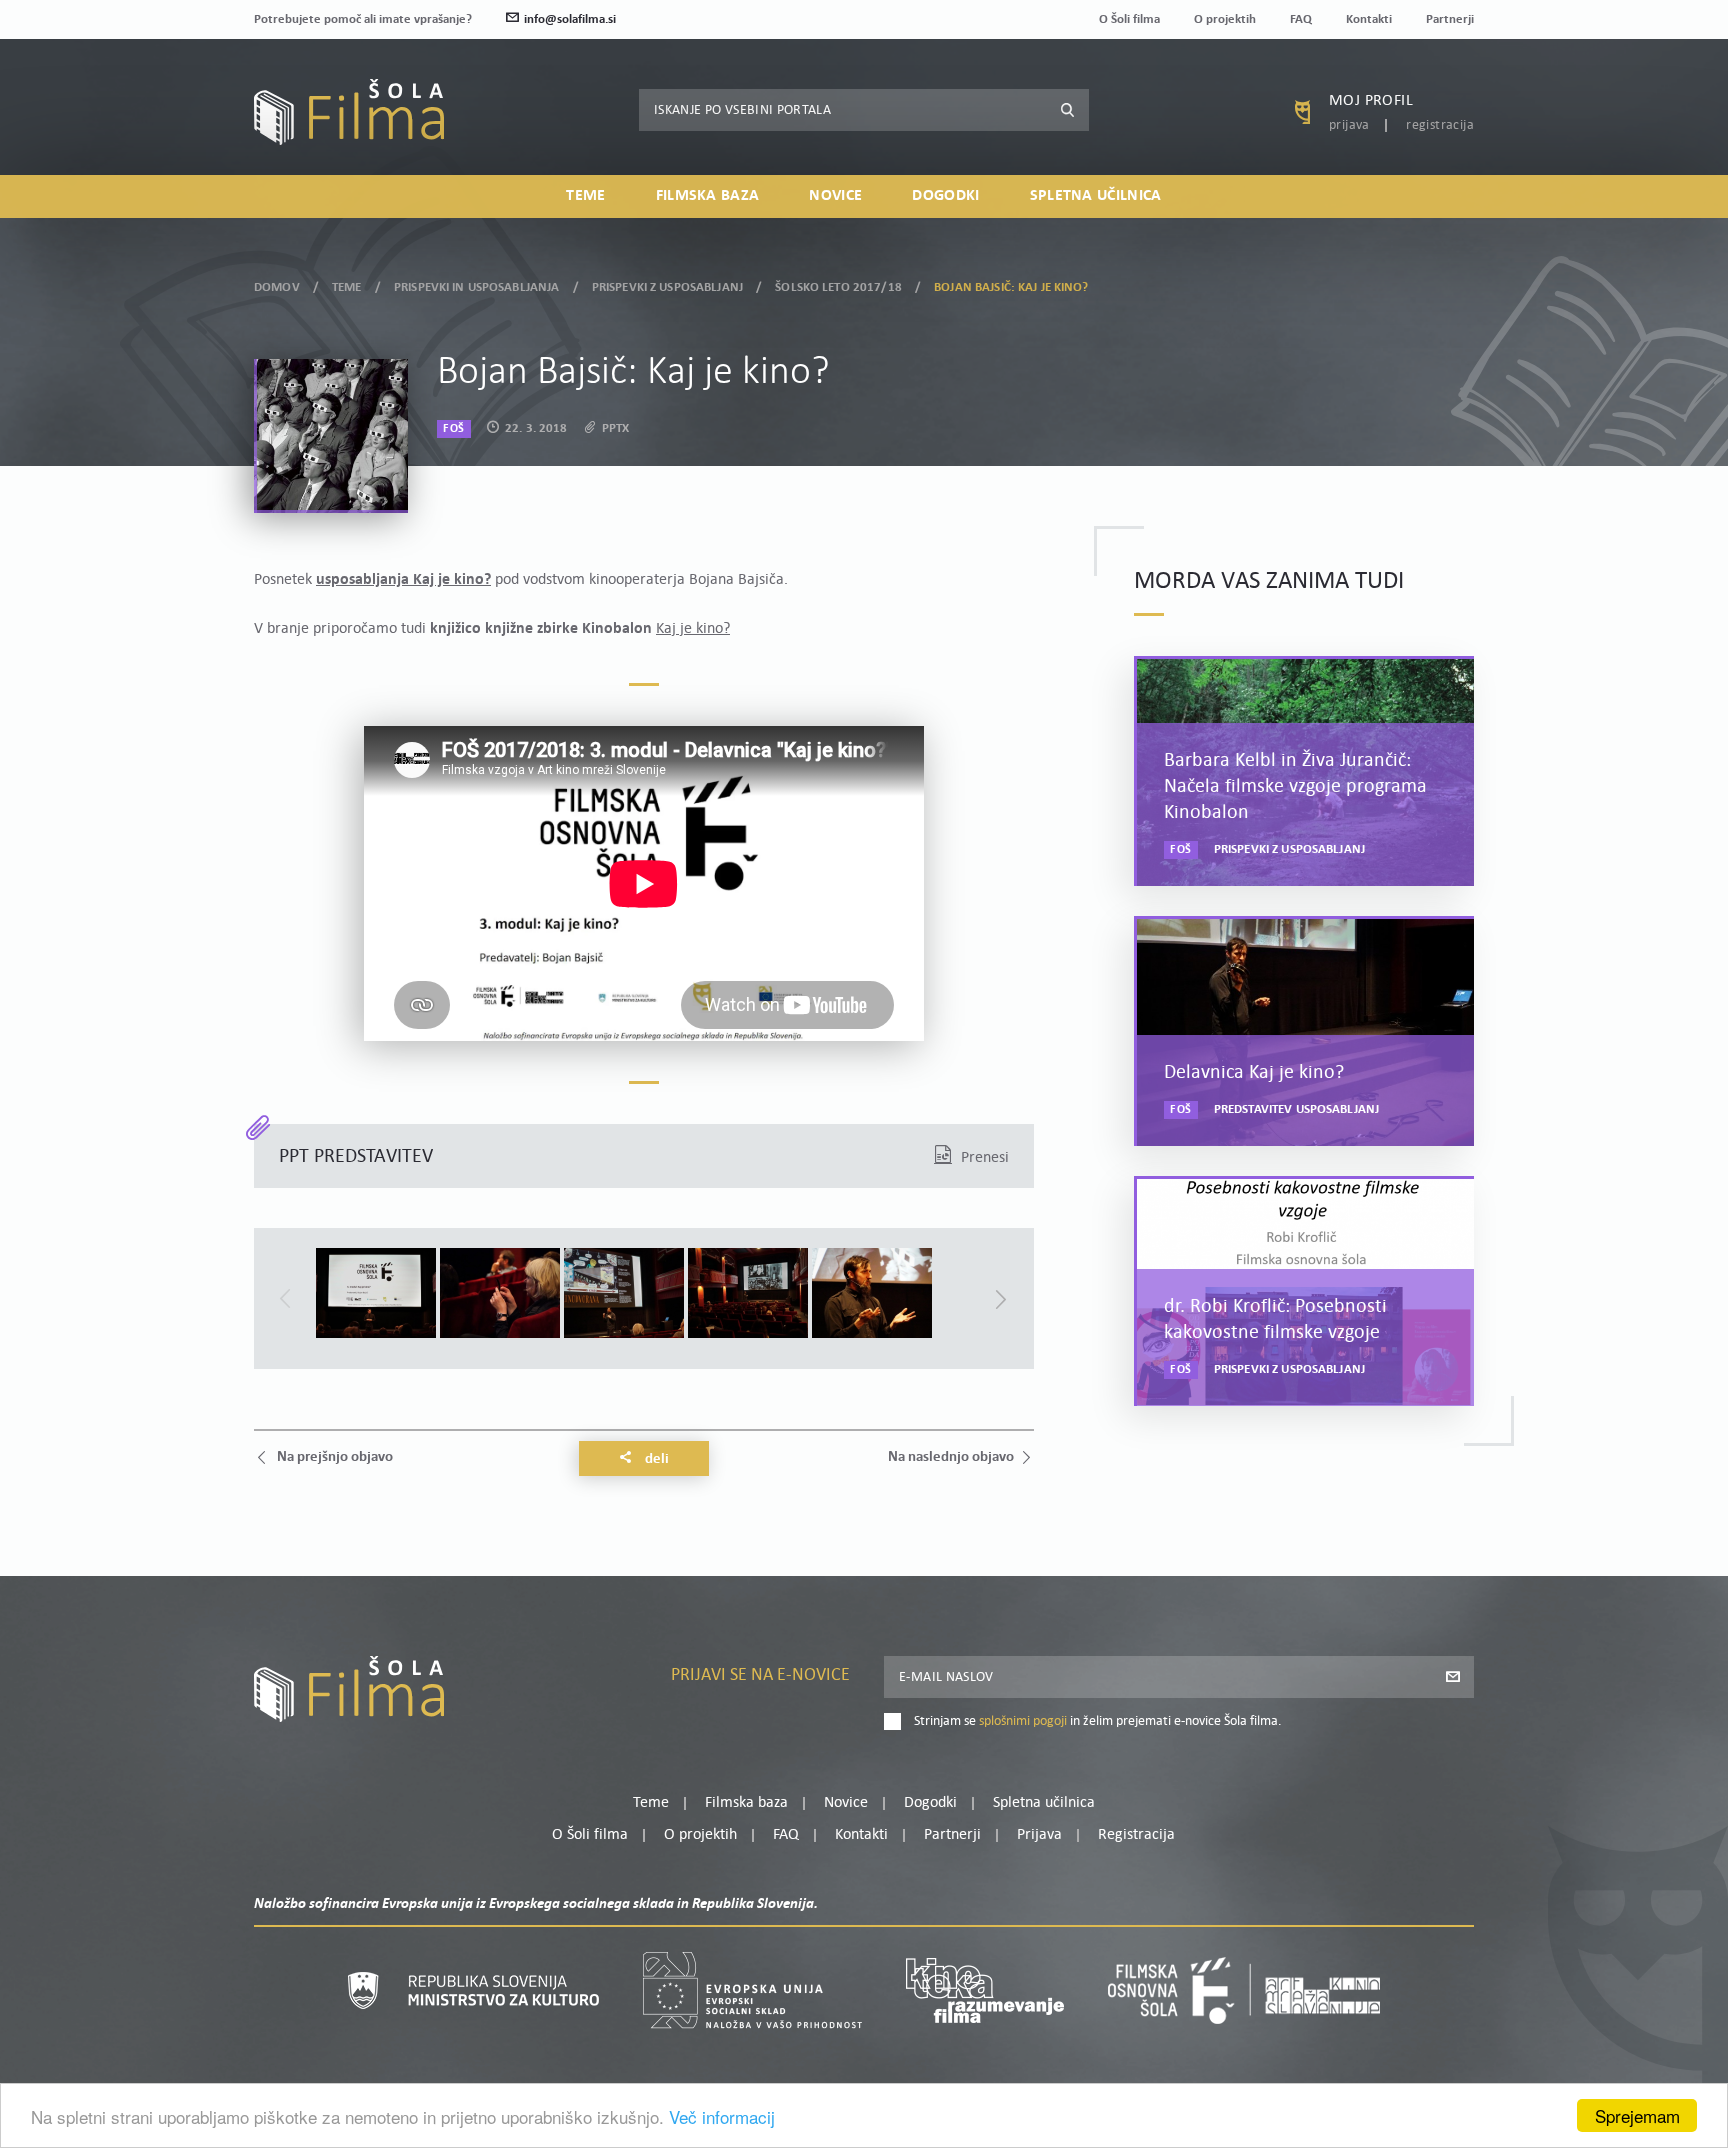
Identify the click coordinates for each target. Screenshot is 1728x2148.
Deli (655, 1459)
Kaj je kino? (693, 629)
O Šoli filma (1129, 19)
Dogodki (945, 196)
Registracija (1440, 125)
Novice (835, 196)
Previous (285, 1299)
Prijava (1349, 125)
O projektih (1225, 19)
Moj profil (1371, 101)
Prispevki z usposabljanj (667, 287)
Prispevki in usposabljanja (476, 287)
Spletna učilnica (1096, 196)
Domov (277, 287)
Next (1001, 1299)
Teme (585, 196)
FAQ (1301, 19)
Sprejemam (1637, 2115)
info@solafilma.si (570, 19)
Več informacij (722, 2116)
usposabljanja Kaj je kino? (403, 580)
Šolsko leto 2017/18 (838, 287)
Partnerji (1450, 19)
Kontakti (1369, 19)
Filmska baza (708, 196)
